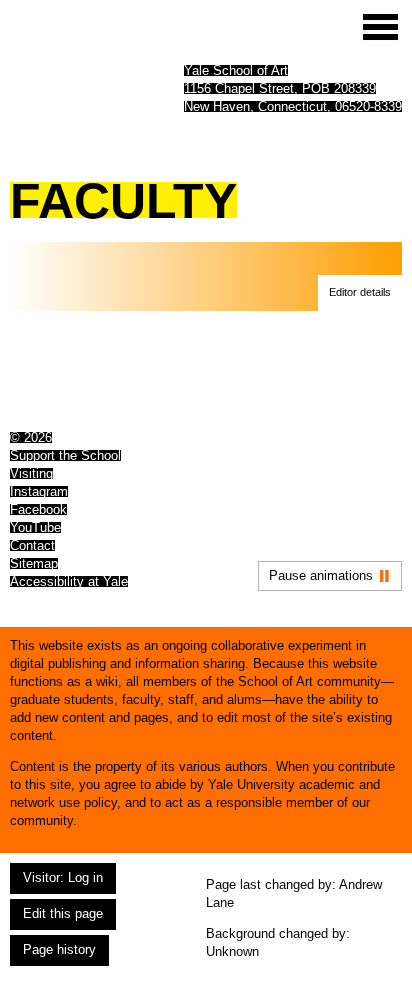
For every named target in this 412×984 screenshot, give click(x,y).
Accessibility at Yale (69, 581)
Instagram (39, 491)
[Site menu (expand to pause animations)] (380, 27)
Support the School (65, 455)
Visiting (31, 473)
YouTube (35, 527)
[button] (360, 293)
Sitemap (34, 563)
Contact (32, 545)
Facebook (38, 509)
